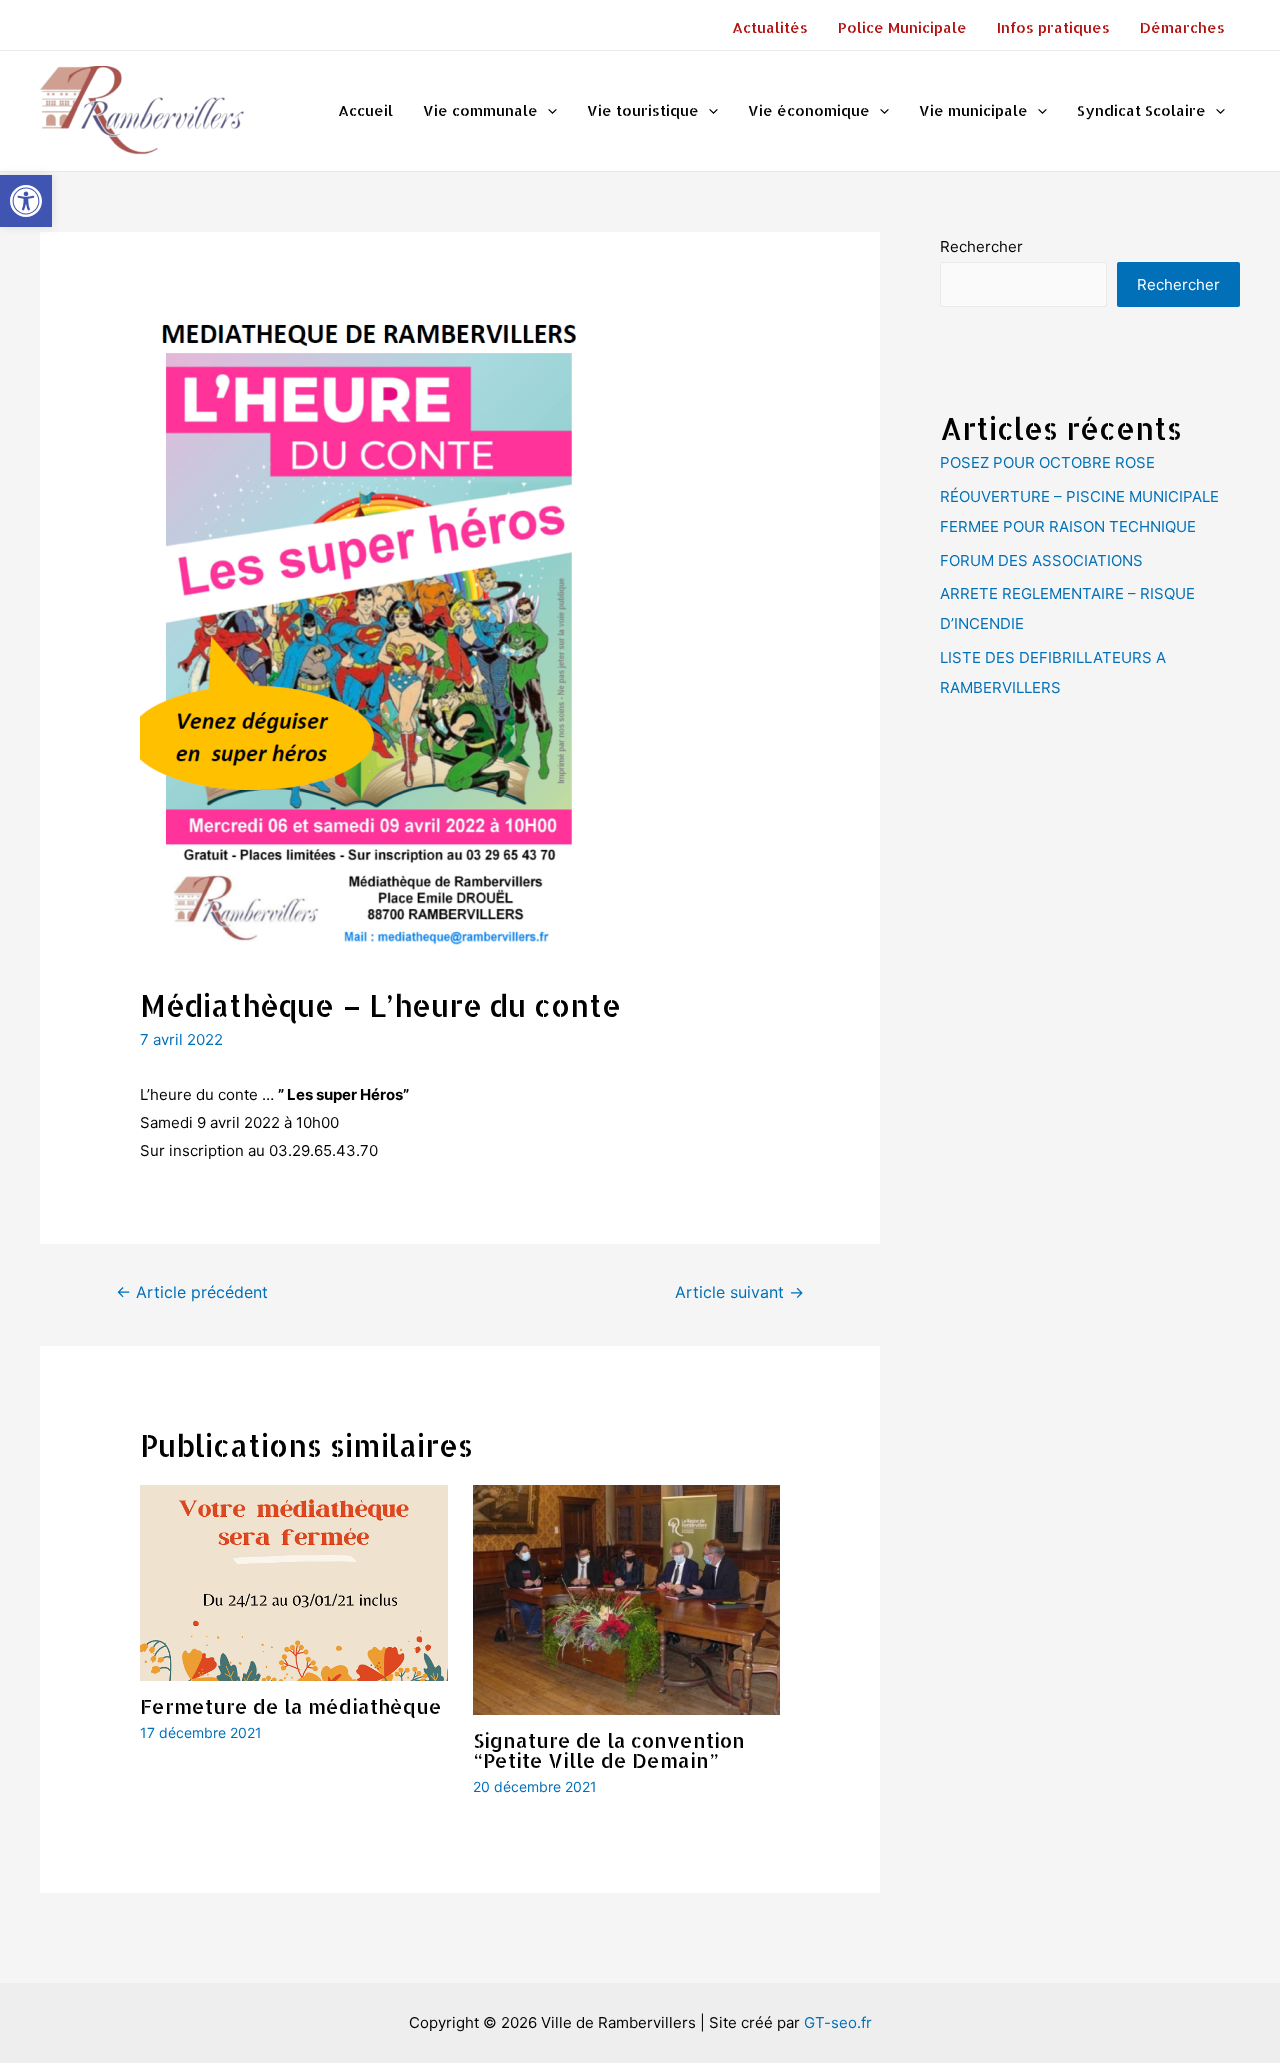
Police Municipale (902, 27)
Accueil (365, 110)
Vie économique (809, 110)
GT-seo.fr (838, 2022)
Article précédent (192, 1292)
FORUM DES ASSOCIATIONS (1041, 560)
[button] (26, 201)
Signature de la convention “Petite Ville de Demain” (609, 1750)
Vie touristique (643, 110)
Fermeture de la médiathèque (291, 1706)
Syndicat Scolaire (1141, 110)
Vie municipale (973, 110)
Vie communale (480, 110)
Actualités (770, 27)
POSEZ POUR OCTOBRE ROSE (1047, 462)
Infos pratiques (1053, 27)
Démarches (1182, 27)
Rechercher (981, 246)
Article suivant (739, 1292)
